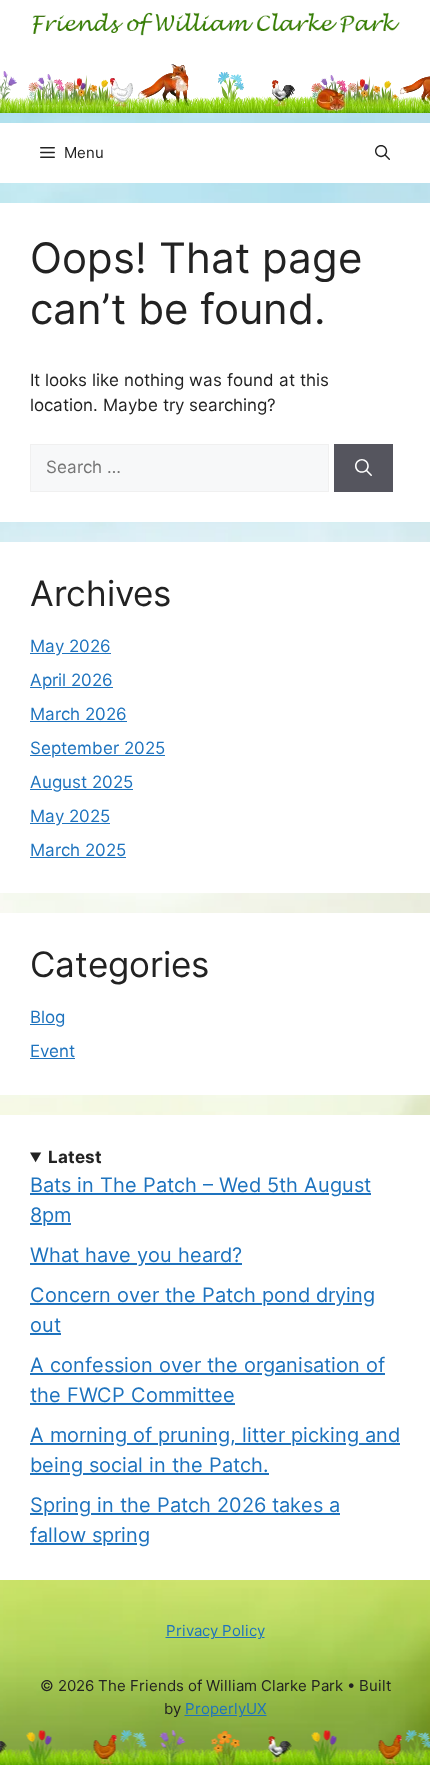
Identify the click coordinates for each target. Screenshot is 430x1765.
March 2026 (78, 714)
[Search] (363, 468)
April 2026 (71, 680)
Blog (47, 1017)
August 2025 (81, 782)
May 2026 (70, 646)
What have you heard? (136, 1255)
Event (52, 1051)
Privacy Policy (215, 1630)
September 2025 (97, 748)
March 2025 (78, 850)
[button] (382, 153)
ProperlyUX (226, 1708)
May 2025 (70, 816)
